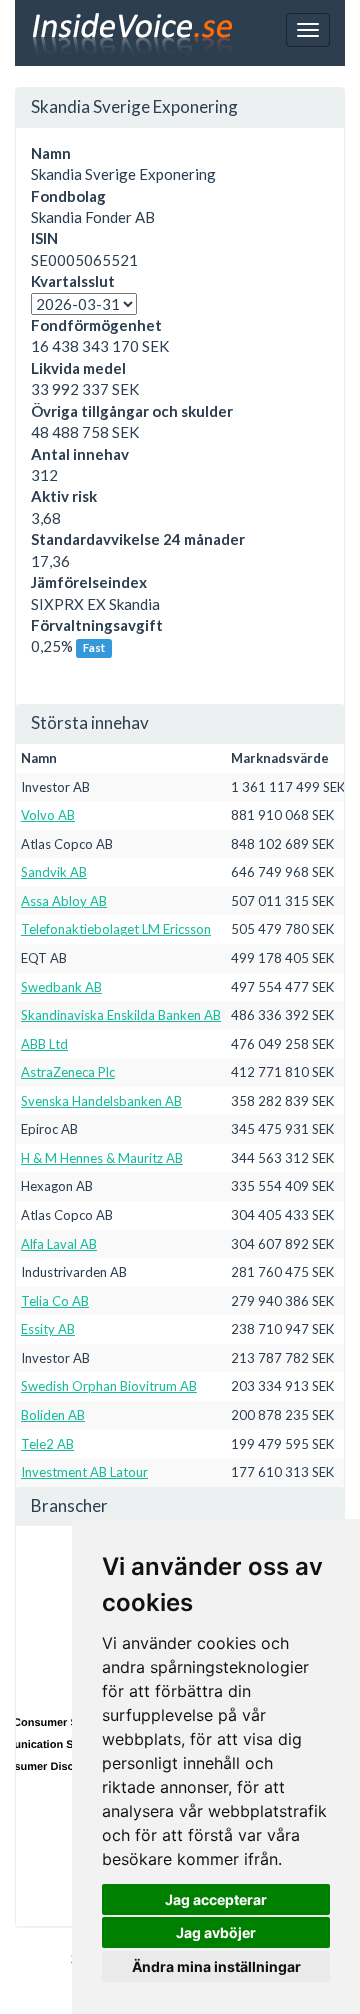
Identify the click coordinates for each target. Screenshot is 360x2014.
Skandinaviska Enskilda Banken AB (121, 1015)
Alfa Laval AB (59, 1244)
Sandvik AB (54, 872)
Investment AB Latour (84, 1472)
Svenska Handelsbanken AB (101, 1101)
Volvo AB (48, 815)
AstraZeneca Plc (68, 1072)
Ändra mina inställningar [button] (216, 1966)
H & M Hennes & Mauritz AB (102, 1158)
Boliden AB (53, 1415)
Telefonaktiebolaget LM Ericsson (116, 929)
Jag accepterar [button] (216, 1899)
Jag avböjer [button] (216, 1932)
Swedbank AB (61, 987)
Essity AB (48, 1329)
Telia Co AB (55, 1301)
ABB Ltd (44, 1044)
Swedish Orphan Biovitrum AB (109, 1386)
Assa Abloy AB (64, 901)
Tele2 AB (47, 1444)
